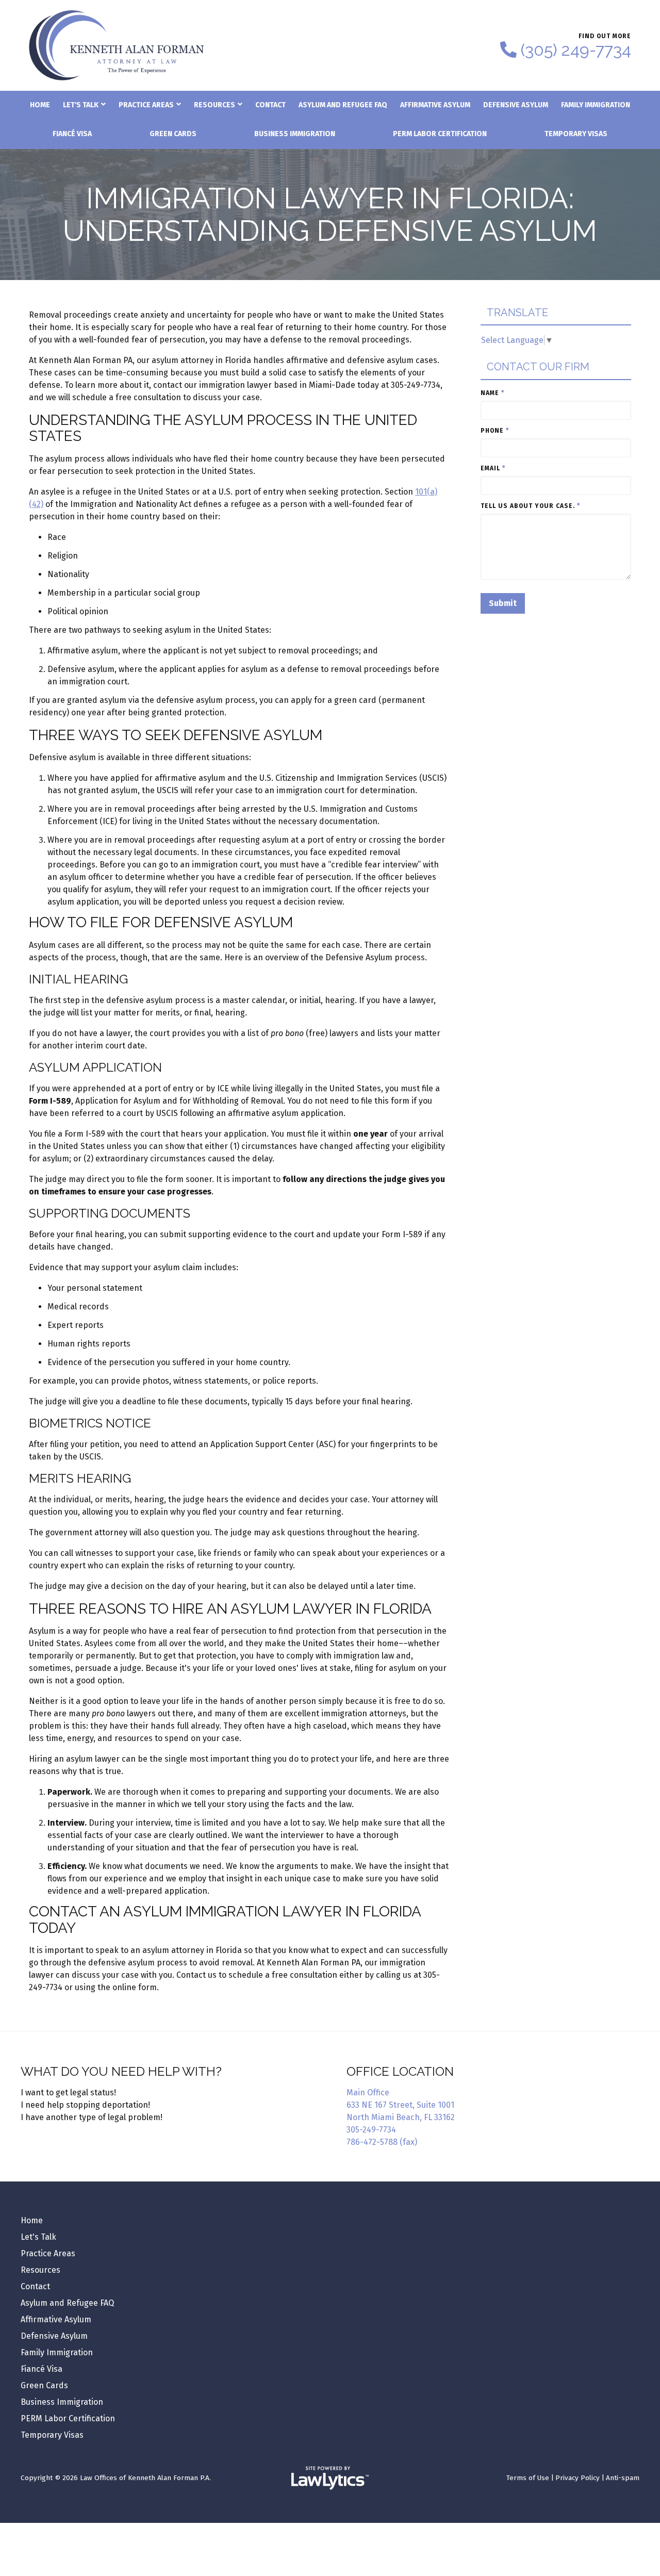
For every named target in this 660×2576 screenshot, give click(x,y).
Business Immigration (295, 134)
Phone (495, 431)
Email (493, 468)
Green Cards (173, 134)
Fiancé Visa (72, 134)
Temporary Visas (576, 134)
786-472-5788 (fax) (382, 2142)
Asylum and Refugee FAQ (343, 105)
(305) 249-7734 (576, 50)
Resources (214, 105)
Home (40, 105)
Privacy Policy (577, 2478)
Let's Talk (81, 105)
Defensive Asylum (516, 105)
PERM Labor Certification (440, 134)
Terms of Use (528, 2478)
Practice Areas (146, 105)
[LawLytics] (330, 2478)
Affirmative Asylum (435, 105)
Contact (270, 105)
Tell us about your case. (530, 506)
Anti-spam (623, 2478)
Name (492, 393)
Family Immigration (596, 105)
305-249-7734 (371, 2130)
